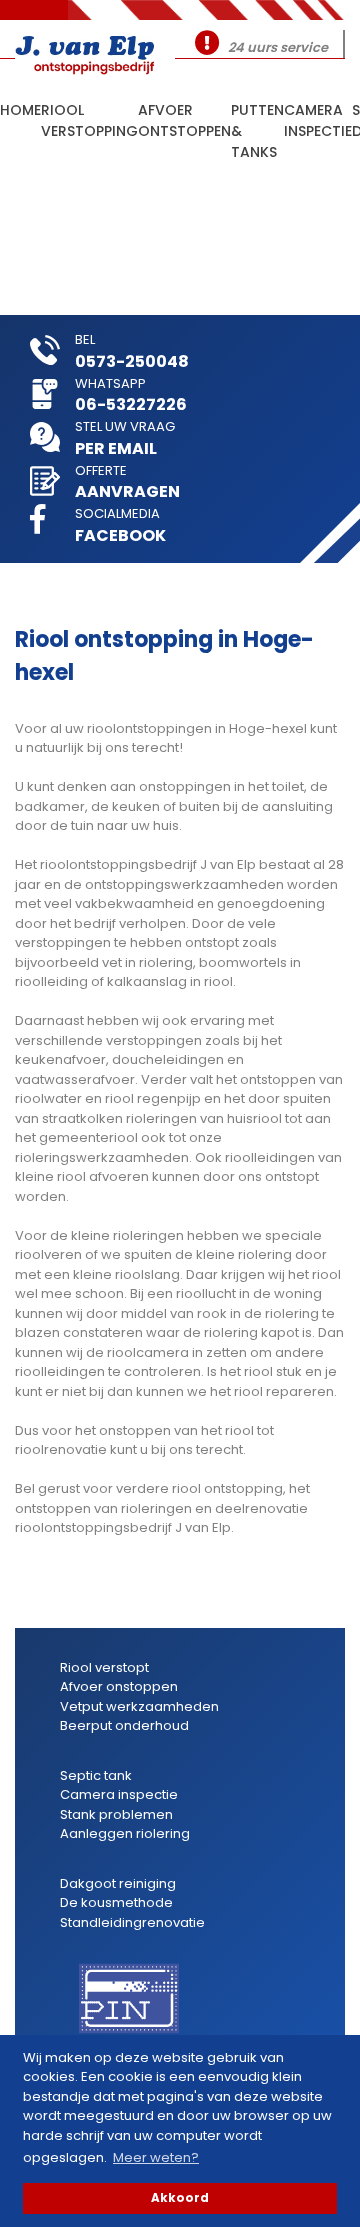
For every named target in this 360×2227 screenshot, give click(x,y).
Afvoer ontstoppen (184, 120)
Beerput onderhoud (124, 1725)
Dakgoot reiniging (118, 1883)
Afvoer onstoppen (119, 1686)
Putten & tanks (257, 122)
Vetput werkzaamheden (139, 1706)
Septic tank (96, 1775)
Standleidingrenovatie (132, 1922)
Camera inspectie (318, 120)
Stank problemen (116, 1814)
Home (20, 110)
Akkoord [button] (180, 2198)
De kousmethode (116, 1902)
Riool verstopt (104, 1667)
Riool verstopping (89, 120)
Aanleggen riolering (125, 1833)
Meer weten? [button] (156, 2157)
